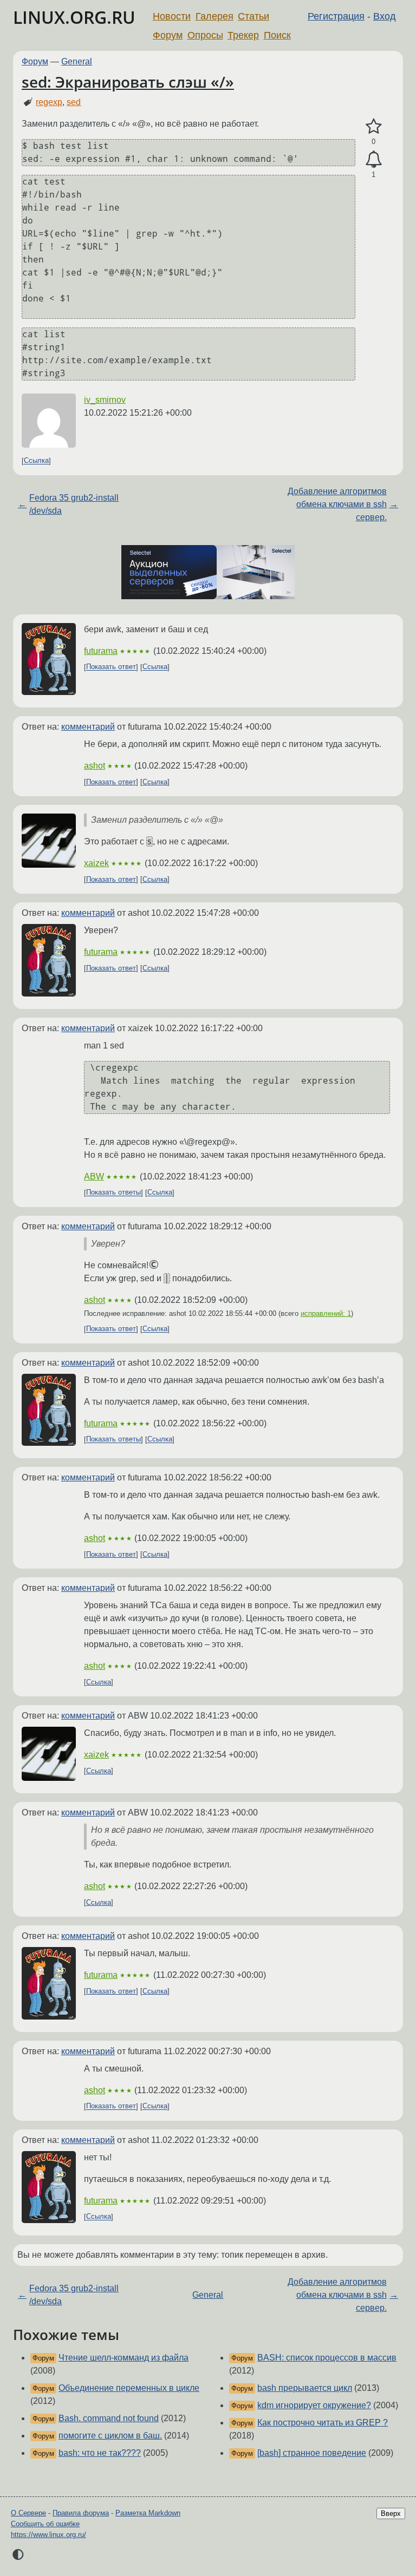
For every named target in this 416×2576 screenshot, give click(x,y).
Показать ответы (113, 1193)
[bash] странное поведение (312, 2453)
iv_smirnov (105, 400)
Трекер (243, 35)
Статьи (253, 16)
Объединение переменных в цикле (129, 2388)
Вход (385, 16)
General (77, 61)
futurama (101, 651)
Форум (168, 35)
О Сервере (28, 2513)
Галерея (214, 16)
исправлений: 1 (326, 1313)
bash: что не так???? (100, 2453)
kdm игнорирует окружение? (314, 2405)
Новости (172, 16)
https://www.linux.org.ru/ (48, 2535)
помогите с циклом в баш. (110, 2436)
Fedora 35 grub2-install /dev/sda (74, 504)
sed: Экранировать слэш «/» (128, 82)
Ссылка (36, 461)
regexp (49, 102)
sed (74, 102)
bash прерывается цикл (305, 2388)
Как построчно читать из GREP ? (323, 2423)
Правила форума (81, 2513)
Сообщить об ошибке (45, 2524)
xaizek (96, 863)
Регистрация (336, 16)
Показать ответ (111, 667)
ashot (95, 766)
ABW (94, 1176)
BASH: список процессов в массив (327, 2358)
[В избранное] (373, 127)
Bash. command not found (109, 2418)
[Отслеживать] (373, 160)
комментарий (88, 727)
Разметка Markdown (148, 2513)
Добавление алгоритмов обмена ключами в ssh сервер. (337, 504)
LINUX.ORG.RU (74, 17)
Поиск (277, 35)
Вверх (391, 2513)
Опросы (205, 35)
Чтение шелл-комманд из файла (123, 2358)
